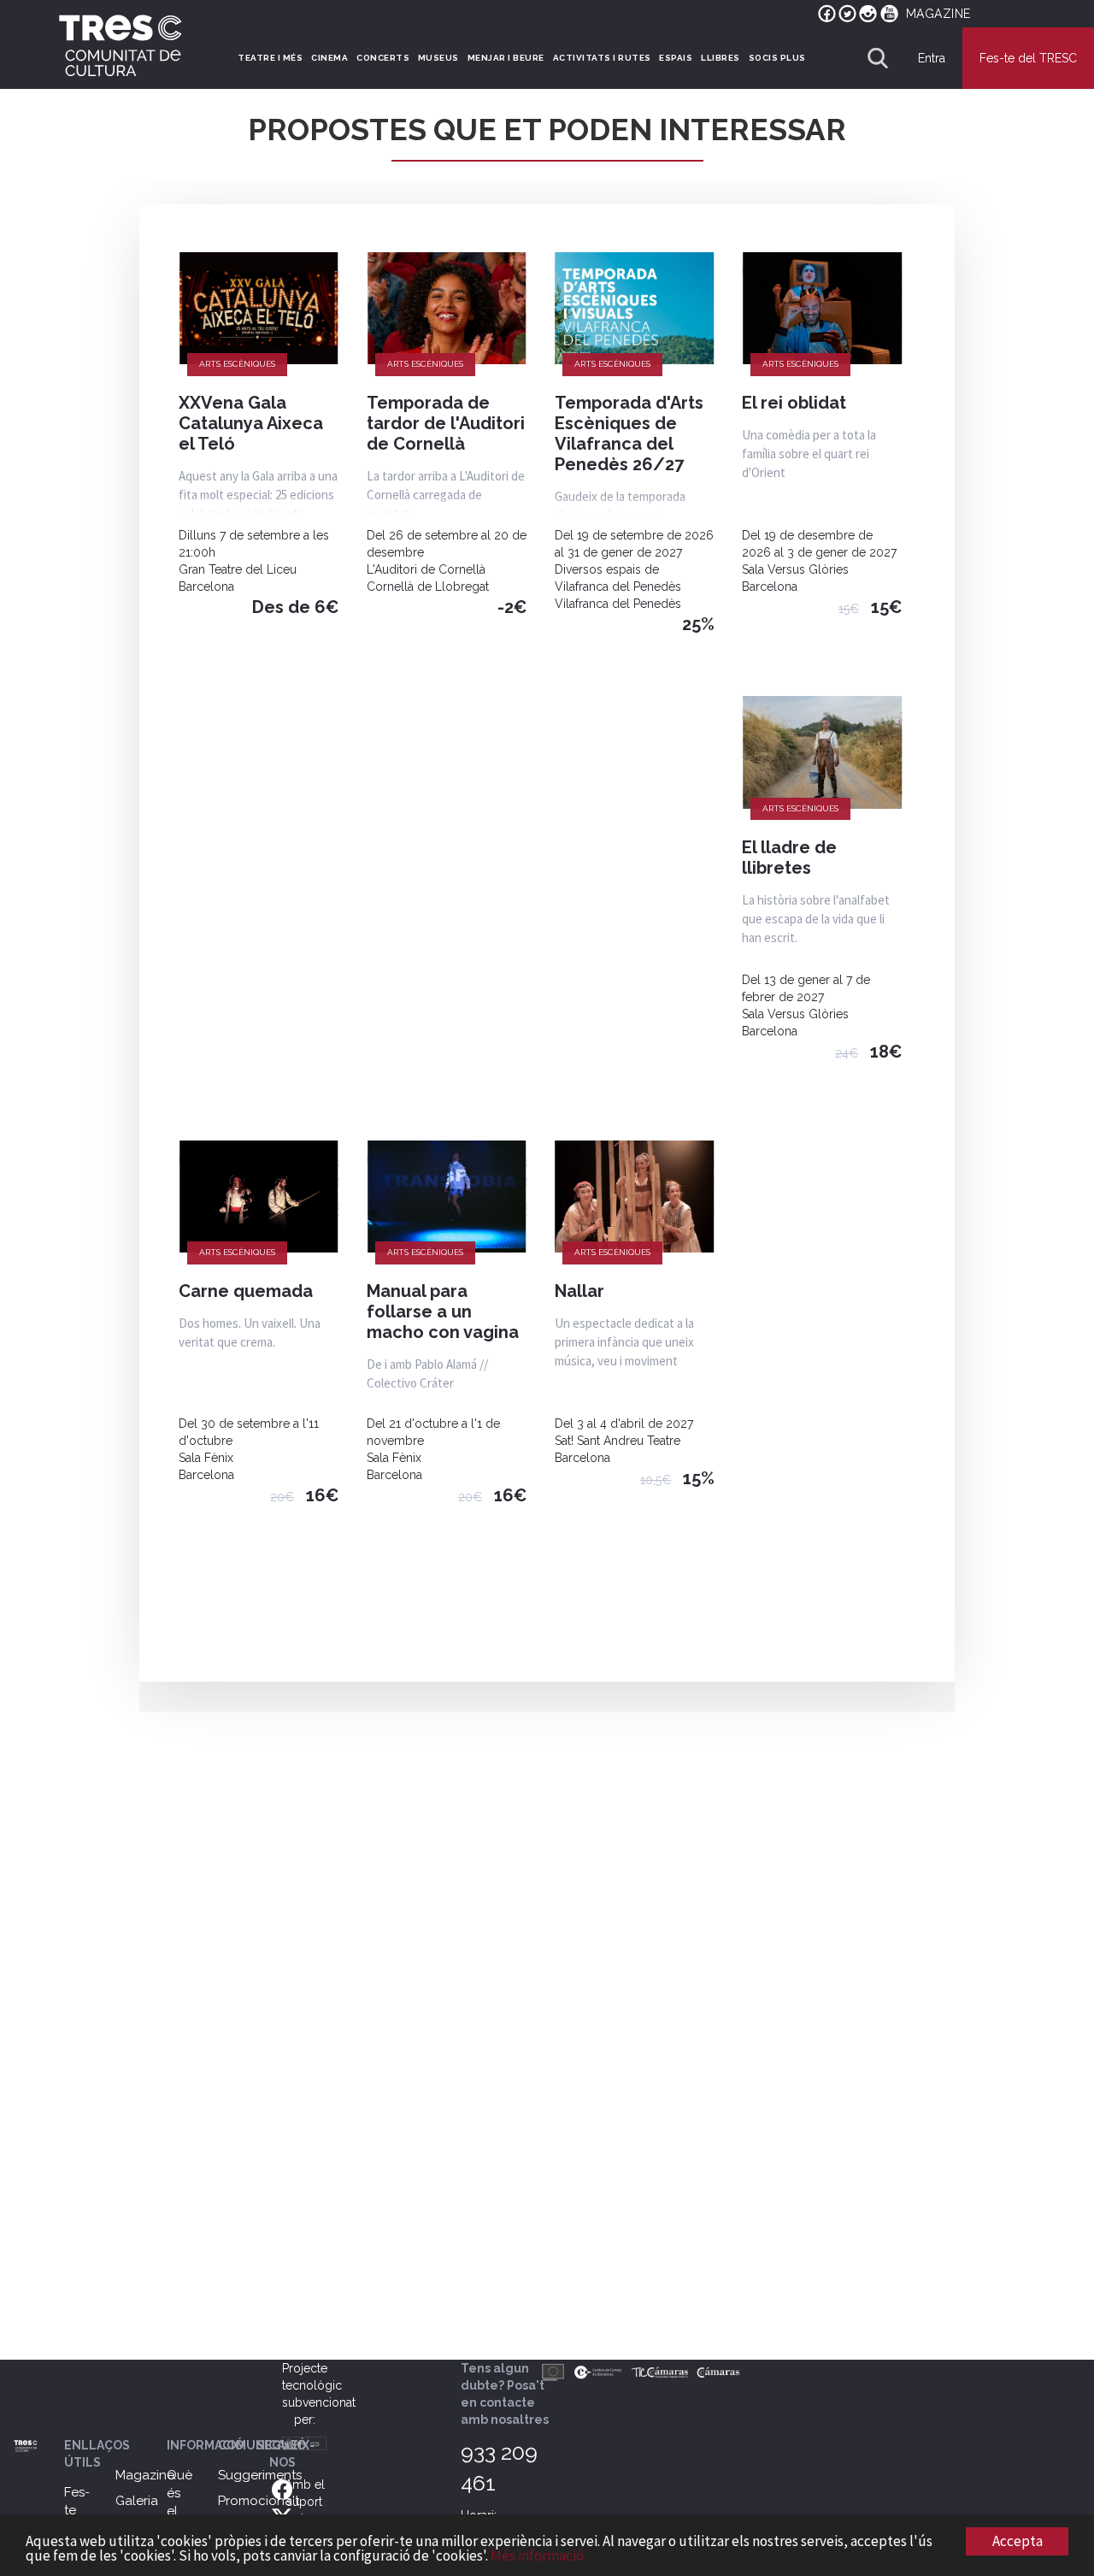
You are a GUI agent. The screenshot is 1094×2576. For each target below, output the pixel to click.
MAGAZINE (938, 14)
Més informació (537, 2555)
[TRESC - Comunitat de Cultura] (121, 45)
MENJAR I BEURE (506, 58)
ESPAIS (676, 58)
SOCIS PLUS (777, 58)
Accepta (1018, 2541)
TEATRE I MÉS (270, 58)
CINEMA (329, 58)
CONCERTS (383, 58)
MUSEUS (438, 58)
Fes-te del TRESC (1028, 58)
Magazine (145, 2475)
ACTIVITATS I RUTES (602, 58)
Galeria (137, 2501)
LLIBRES (721, 58)
